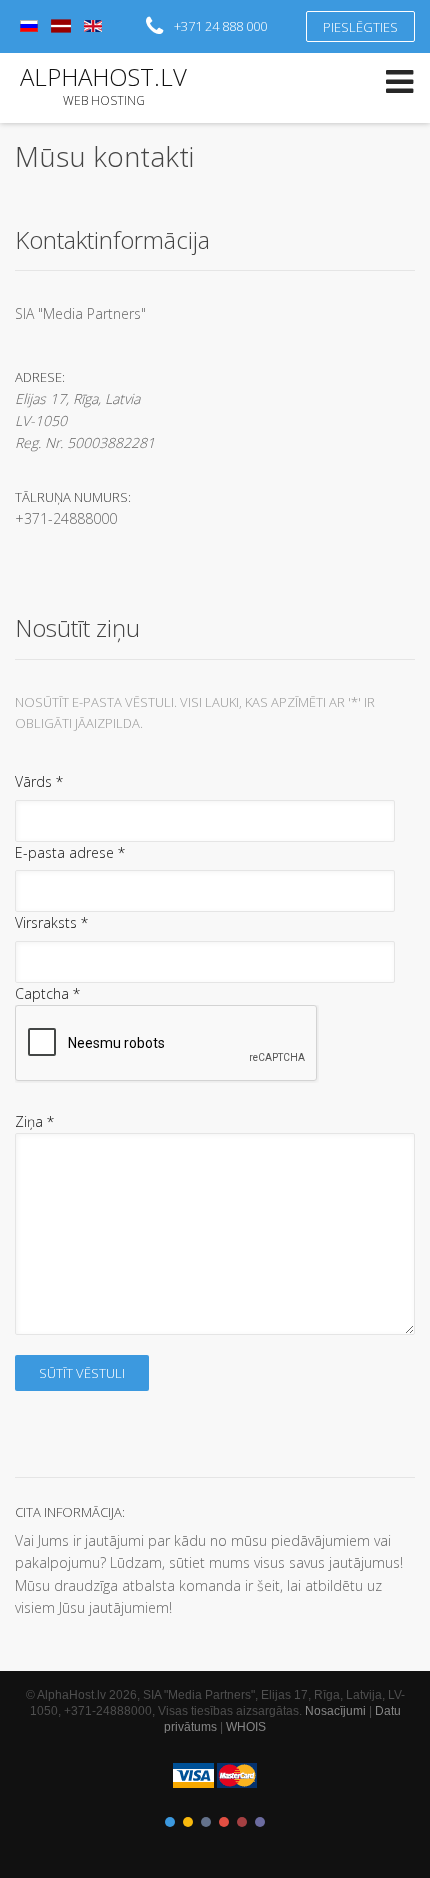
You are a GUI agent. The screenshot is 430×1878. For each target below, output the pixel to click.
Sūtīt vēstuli (82, 1373)
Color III (206, 1822)
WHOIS (246, 1727)
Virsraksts (51, 922)
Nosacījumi (335, 1711)
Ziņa (34, 1121)
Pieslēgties (360, 27)
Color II (188, 1822)
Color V (242, 1822)
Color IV (224, 1822)
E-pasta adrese (70, 852)
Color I (170, 1822)
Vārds (39, 781)
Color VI (260, 1822)
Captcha (47, 993)
